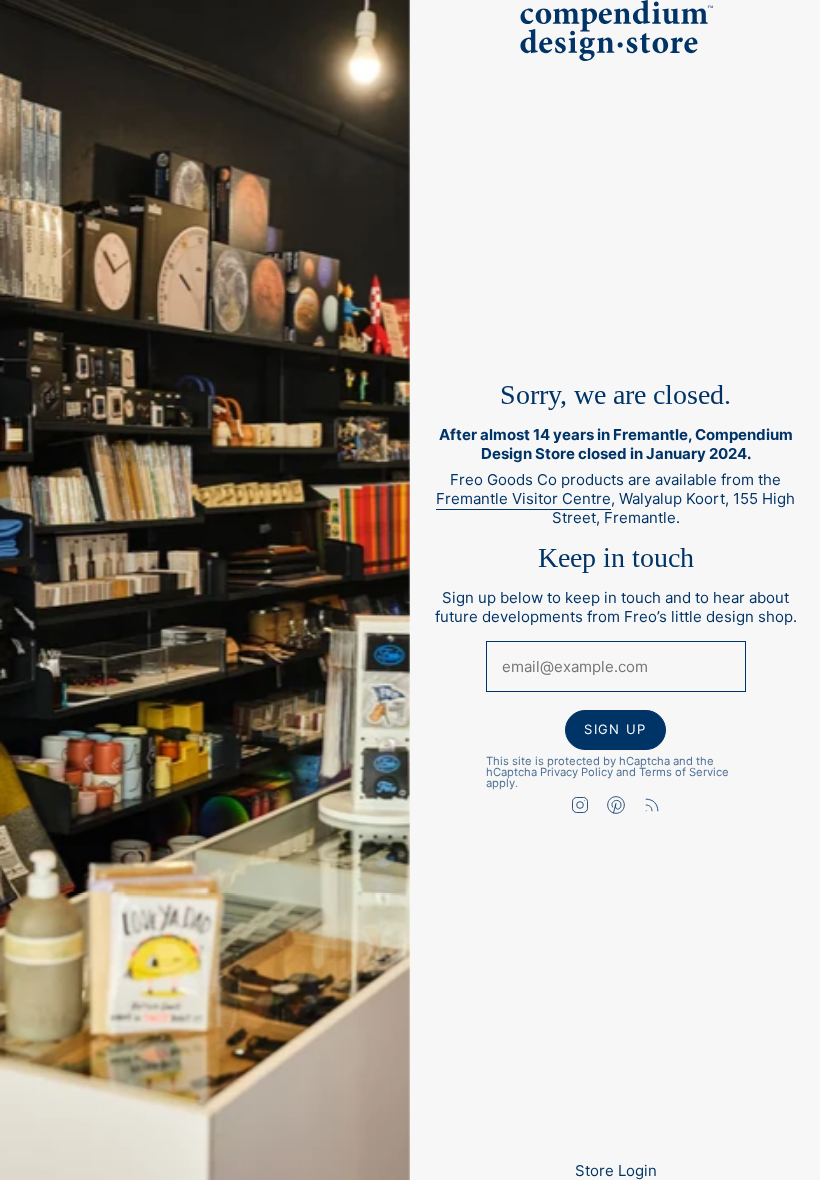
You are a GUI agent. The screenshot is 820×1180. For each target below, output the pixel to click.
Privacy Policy (575, 771)
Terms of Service (683, 771)
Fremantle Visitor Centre (523, 499)
